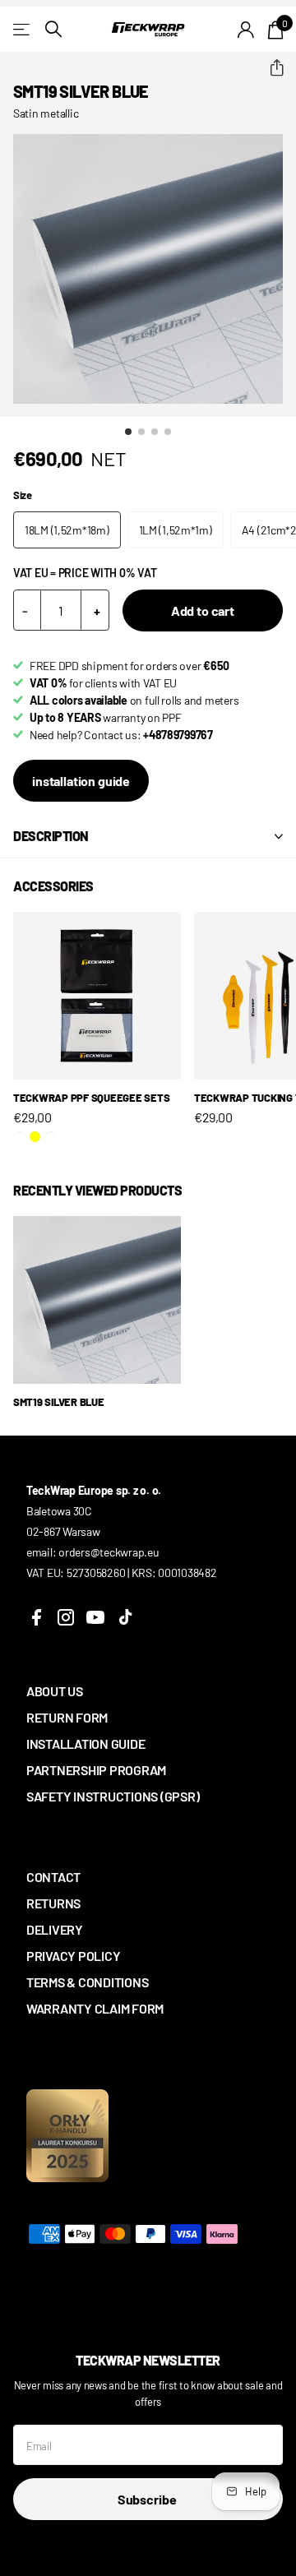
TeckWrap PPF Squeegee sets (91, 1098)
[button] (270, 68)
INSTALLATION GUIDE (86, 1744)
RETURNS (53, 1903)
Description (51, 836)
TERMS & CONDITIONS (87, 1982)
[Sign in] (246, 30)
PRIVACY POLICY (73, 1956)
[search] (53, 29)
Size (23, 495)
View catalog (23, 29)
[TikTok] (125, 1617)
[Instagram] (66, 1617)
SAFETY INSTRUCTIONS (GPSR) (113, 1796)
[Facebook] (36, 1617)
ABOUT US (55, 1691)
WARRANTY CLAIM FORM (95, 2008)
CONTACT (53, 1877)
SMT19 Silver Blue (59, 1402)
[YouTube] (95, 1617)
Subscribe (148, 2499)
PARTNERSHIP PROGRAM (96, 1770)
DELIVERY (55, 1929)
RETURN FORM (67, 1717)
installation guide (81, 781)
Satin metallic (46, 113)
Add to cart (203, 610)
